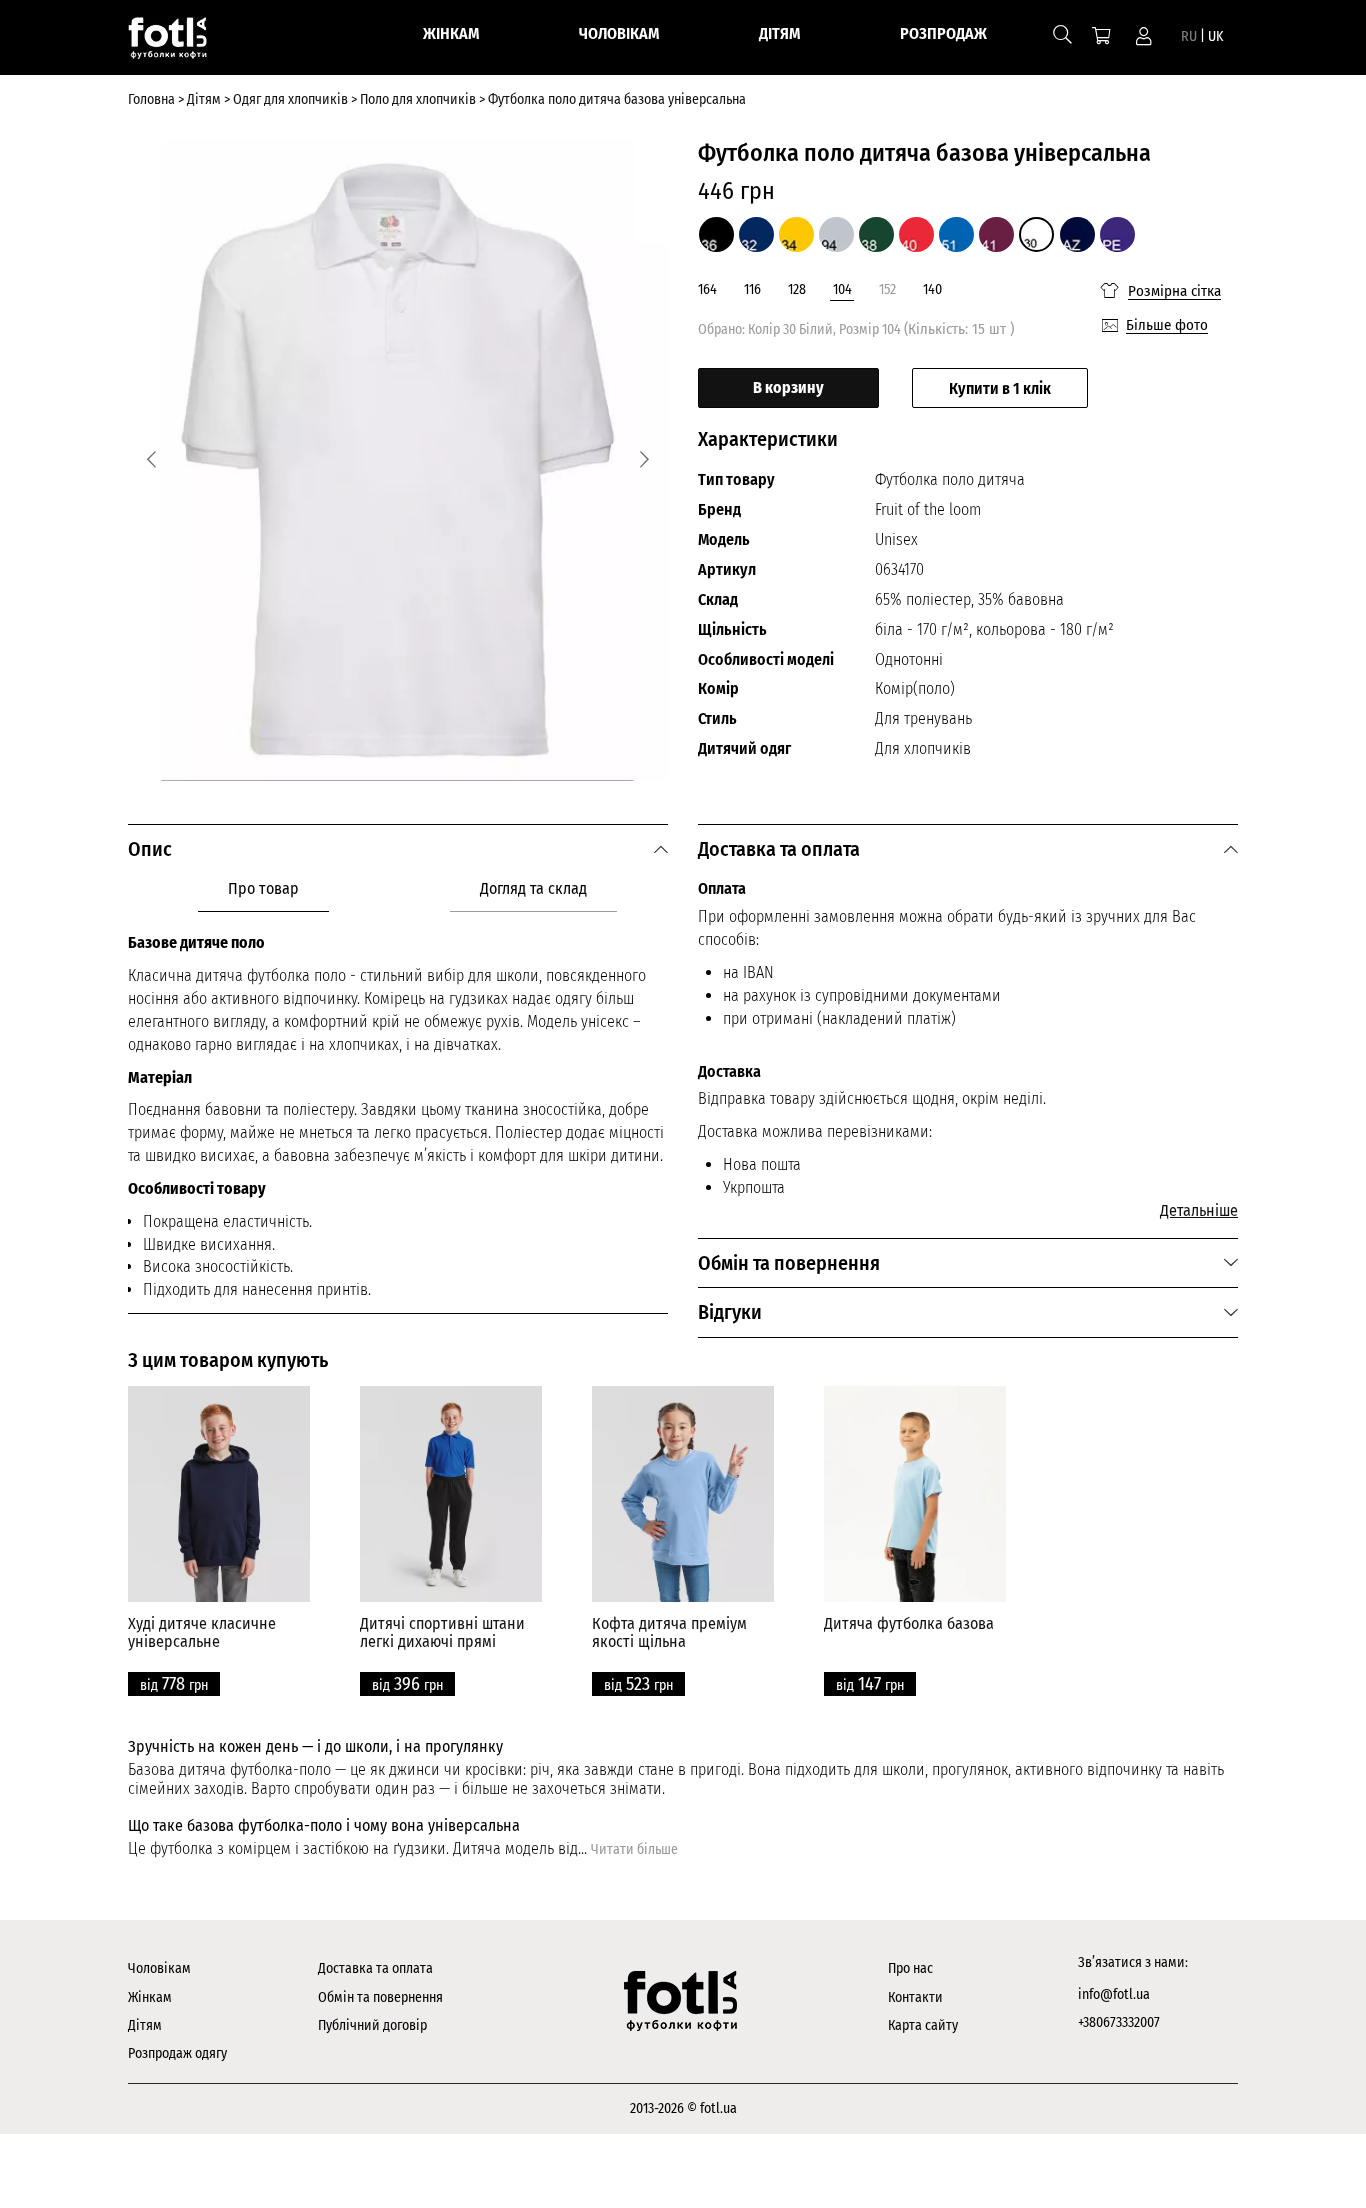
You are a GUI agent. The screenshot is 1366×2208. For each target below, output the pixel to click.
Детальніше (1199, 1210)
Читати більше (634, 1849)
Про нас (910, 1968)
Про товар (263, 888)
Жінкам (150, 1997)
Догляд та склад (533, 888)
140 (932, 289)
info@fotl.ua (1114, 1994)
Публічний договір (372, 2025)
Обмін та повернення (380, 1997)
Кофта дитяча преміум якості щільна (669, 1632)
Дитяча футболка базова (909, 1623)
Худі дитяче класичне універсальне (202, 1632)
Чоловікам (159, 1968)
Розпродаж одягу (177, 2053)
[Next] (644, 459)
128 (797, 289)
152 (887, 289)
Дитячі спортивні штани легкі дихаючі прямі (442, 1632)
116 (752, 289)
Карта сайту (923, 2025)
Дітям (145, 2025)
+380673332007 (1119, 2022)
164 (707, 289)
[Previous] (151, 459)
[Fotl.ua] (179, 42)
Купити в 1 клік (1000, 388)
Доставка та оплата (375, 1968)
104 (842, 289)
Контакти (915, 1997)
